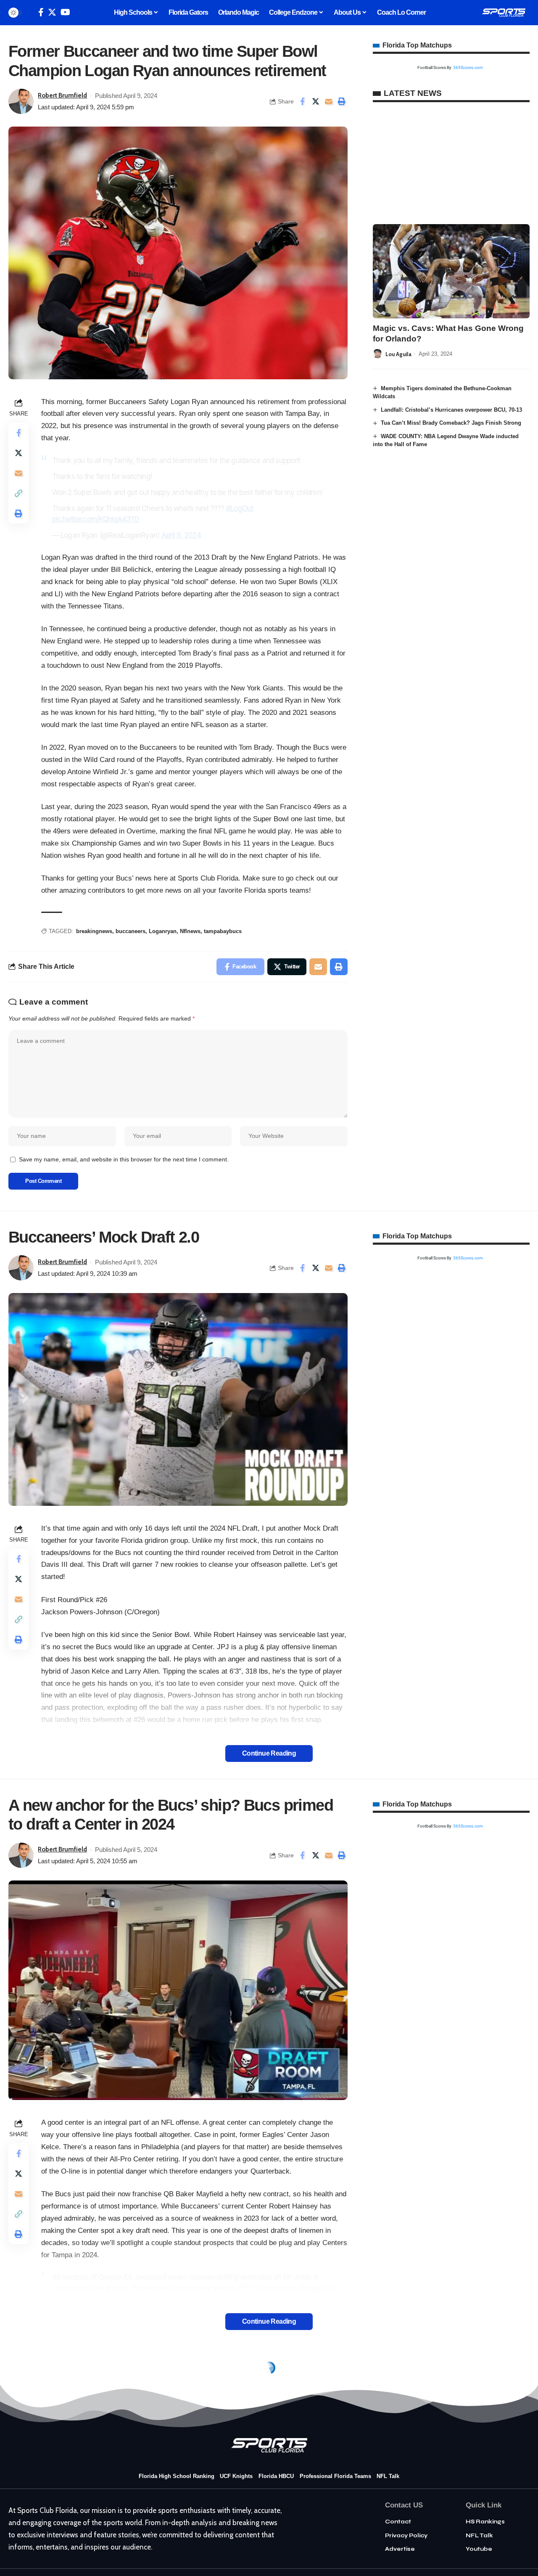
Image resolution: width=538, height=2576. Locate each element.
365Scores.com (468, 67)
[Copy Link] (18, 493)
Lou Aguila (398, 354)
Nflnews (190, 931)
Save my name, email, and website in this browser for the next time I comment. (124, 1160)
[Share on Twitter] (316, 101)
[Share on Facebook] (303, 101)
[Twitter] (52, 12)
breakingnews (94, 931)
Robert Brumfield (62, 95)
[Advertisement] (451, 163)
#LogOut (240, 508)
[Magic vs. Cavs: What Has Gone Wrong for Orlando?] (451, 271)
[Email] (329, 101)
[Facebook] (41, 12)
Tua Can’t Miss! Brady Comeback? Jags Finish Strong (451, 423)
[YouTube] (65, 12)
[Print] (342, 101)
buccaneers (131, 931)
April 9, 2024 (181, 535)
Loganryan (163, 931)
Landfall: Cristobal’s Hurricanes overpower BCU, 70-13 (451, 409)
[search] (30, 13)
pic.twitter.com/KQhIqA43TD (96, 519)
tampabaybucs (223, 931)
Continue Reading (269, 1753)
